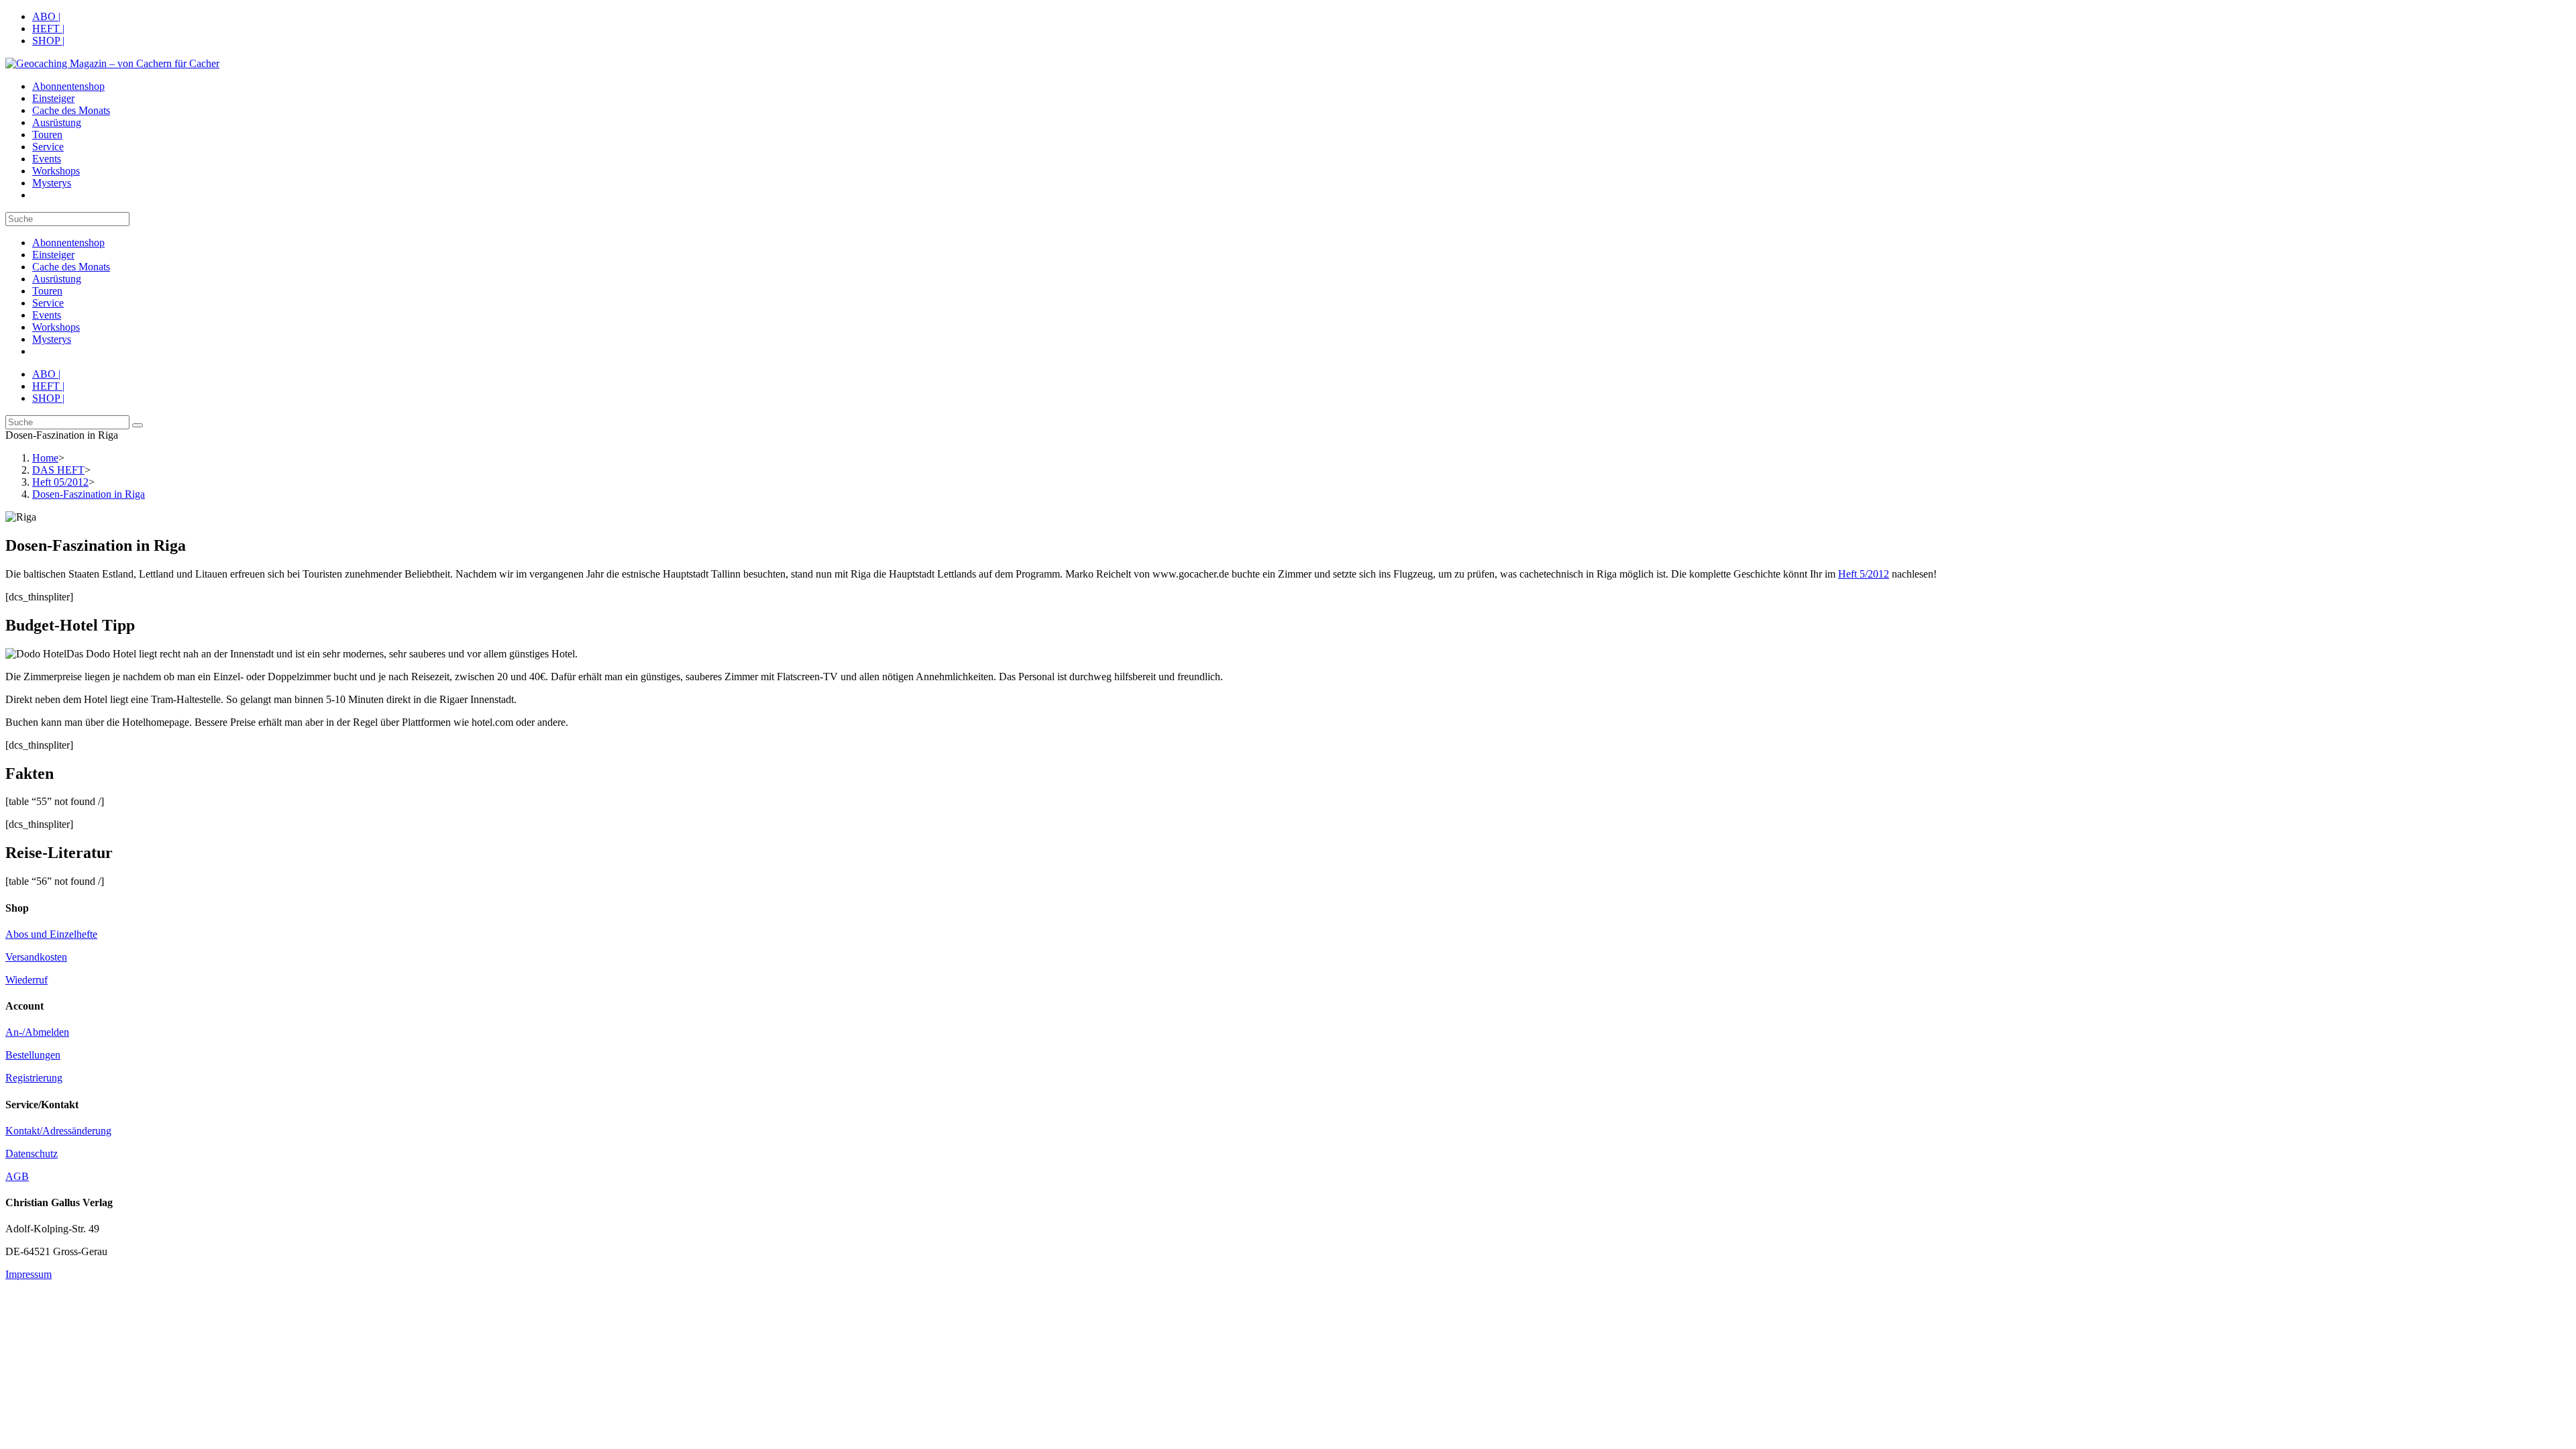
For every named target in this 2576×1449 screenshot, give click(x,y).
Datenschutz (32, 1153)
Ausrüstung (57, 279)
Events (47, 315)
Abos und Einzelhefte (51, 934)
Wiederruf (26, 980)
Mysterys (52, 339)
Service (48, 303)
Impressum (29, 1274)
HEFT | (48, 29)
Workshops (56, 327)
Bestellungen (33, 1055)
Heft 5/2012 (1864, 574)
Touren (47, 291)
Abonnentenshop (68, 243)
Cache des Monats (71, 267)
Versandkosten (36, 957)
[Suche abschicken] (138, 425)
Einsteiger (53, 255)
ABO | (46, 16)
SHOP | (48, 41)
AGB (17, 1176)
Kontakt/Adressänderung (58, 1131)
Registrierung (34, 1078)
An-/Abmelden (37, 1032)
